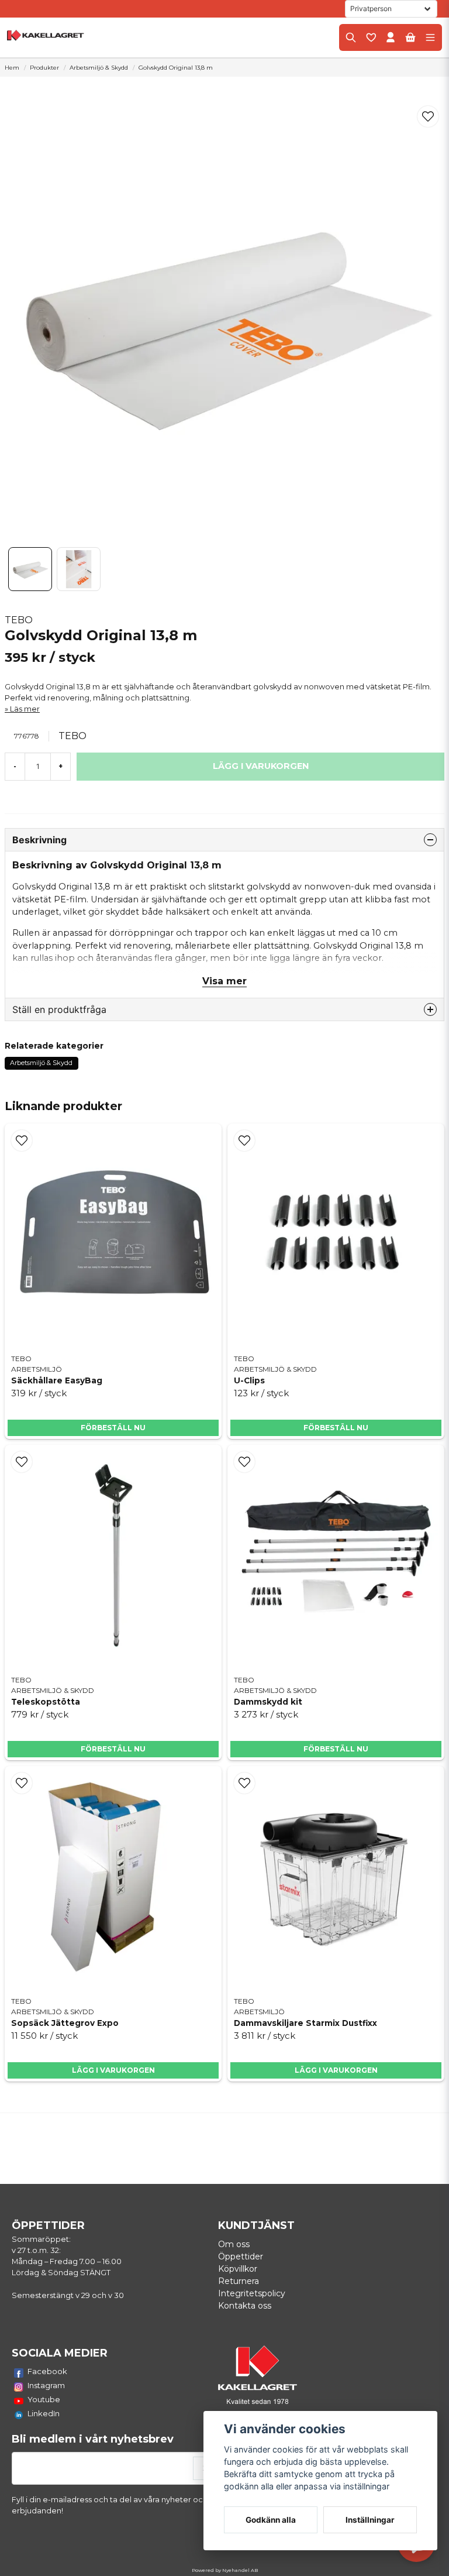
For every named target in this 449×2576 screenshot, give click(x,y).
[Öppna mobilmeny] (430, 37)
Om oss (234, 2244)
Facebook (47, 2371)
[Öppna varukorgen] (410, 37)
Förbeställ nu (113, 1428)
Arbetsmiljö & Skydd (99, 68)
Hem (12, 68)
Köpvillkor (238, 2269)
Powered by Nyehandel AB (225, 2570)
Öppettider (241, 2256)
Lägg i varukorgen (113, 2070)
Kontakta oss (245, 2306)
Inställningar (370, 2520)
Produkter (44, 68)
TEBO (19, 620)
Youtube (44, 2399)
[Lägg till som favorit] (371, 37)
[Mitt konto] (391, 37)
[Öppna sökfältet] (351, 37)
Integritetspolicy (252, 2293)
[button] (428, 116)
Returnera (239, 2281)
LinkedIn (44, 2413)
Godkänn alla (271, 2520)
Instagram (46, 2385)
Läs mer (25, 709)
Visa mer (224, 981)
